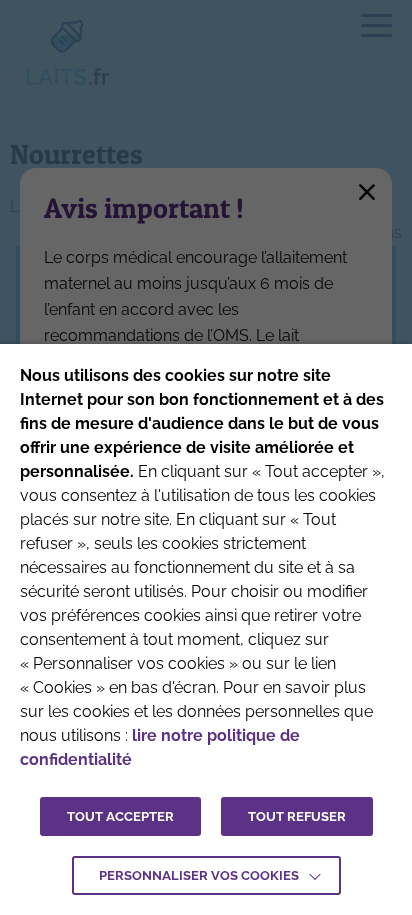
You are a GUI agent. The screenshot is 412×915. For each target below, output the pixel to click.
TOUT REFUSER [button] (297, 816)
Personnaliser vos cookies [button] (199, 875)
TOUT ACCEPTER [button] (120, 816)
